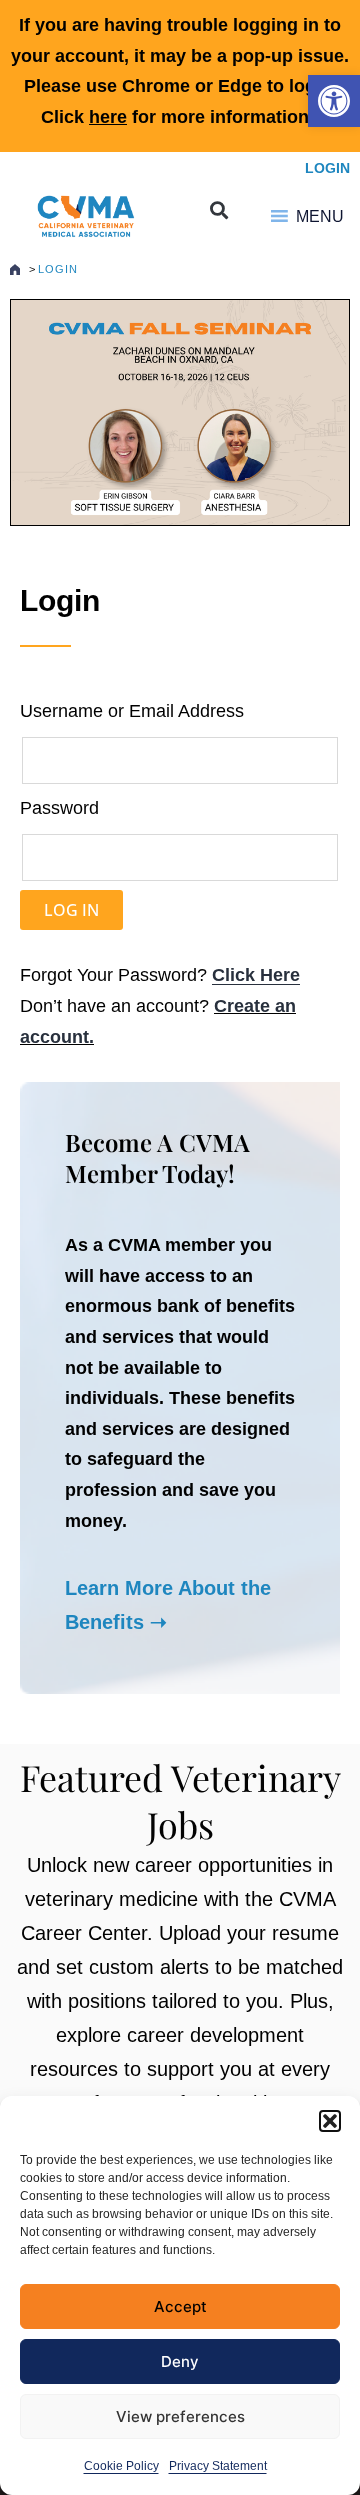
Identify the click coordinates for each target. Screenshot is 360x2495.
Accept (180, 2306)
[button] (334, 101)
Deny (180, 2361)
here (108, 117)
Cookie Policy (121, 2466)
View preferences (180, 2416)
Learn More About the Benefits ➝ (168, 1605)
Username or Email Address (132, 711)
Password (59, 808)
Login (327, 168)
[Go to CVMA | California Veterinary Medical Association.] (15, 269)
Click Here (256, 975)
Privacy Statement (218, 2466)
